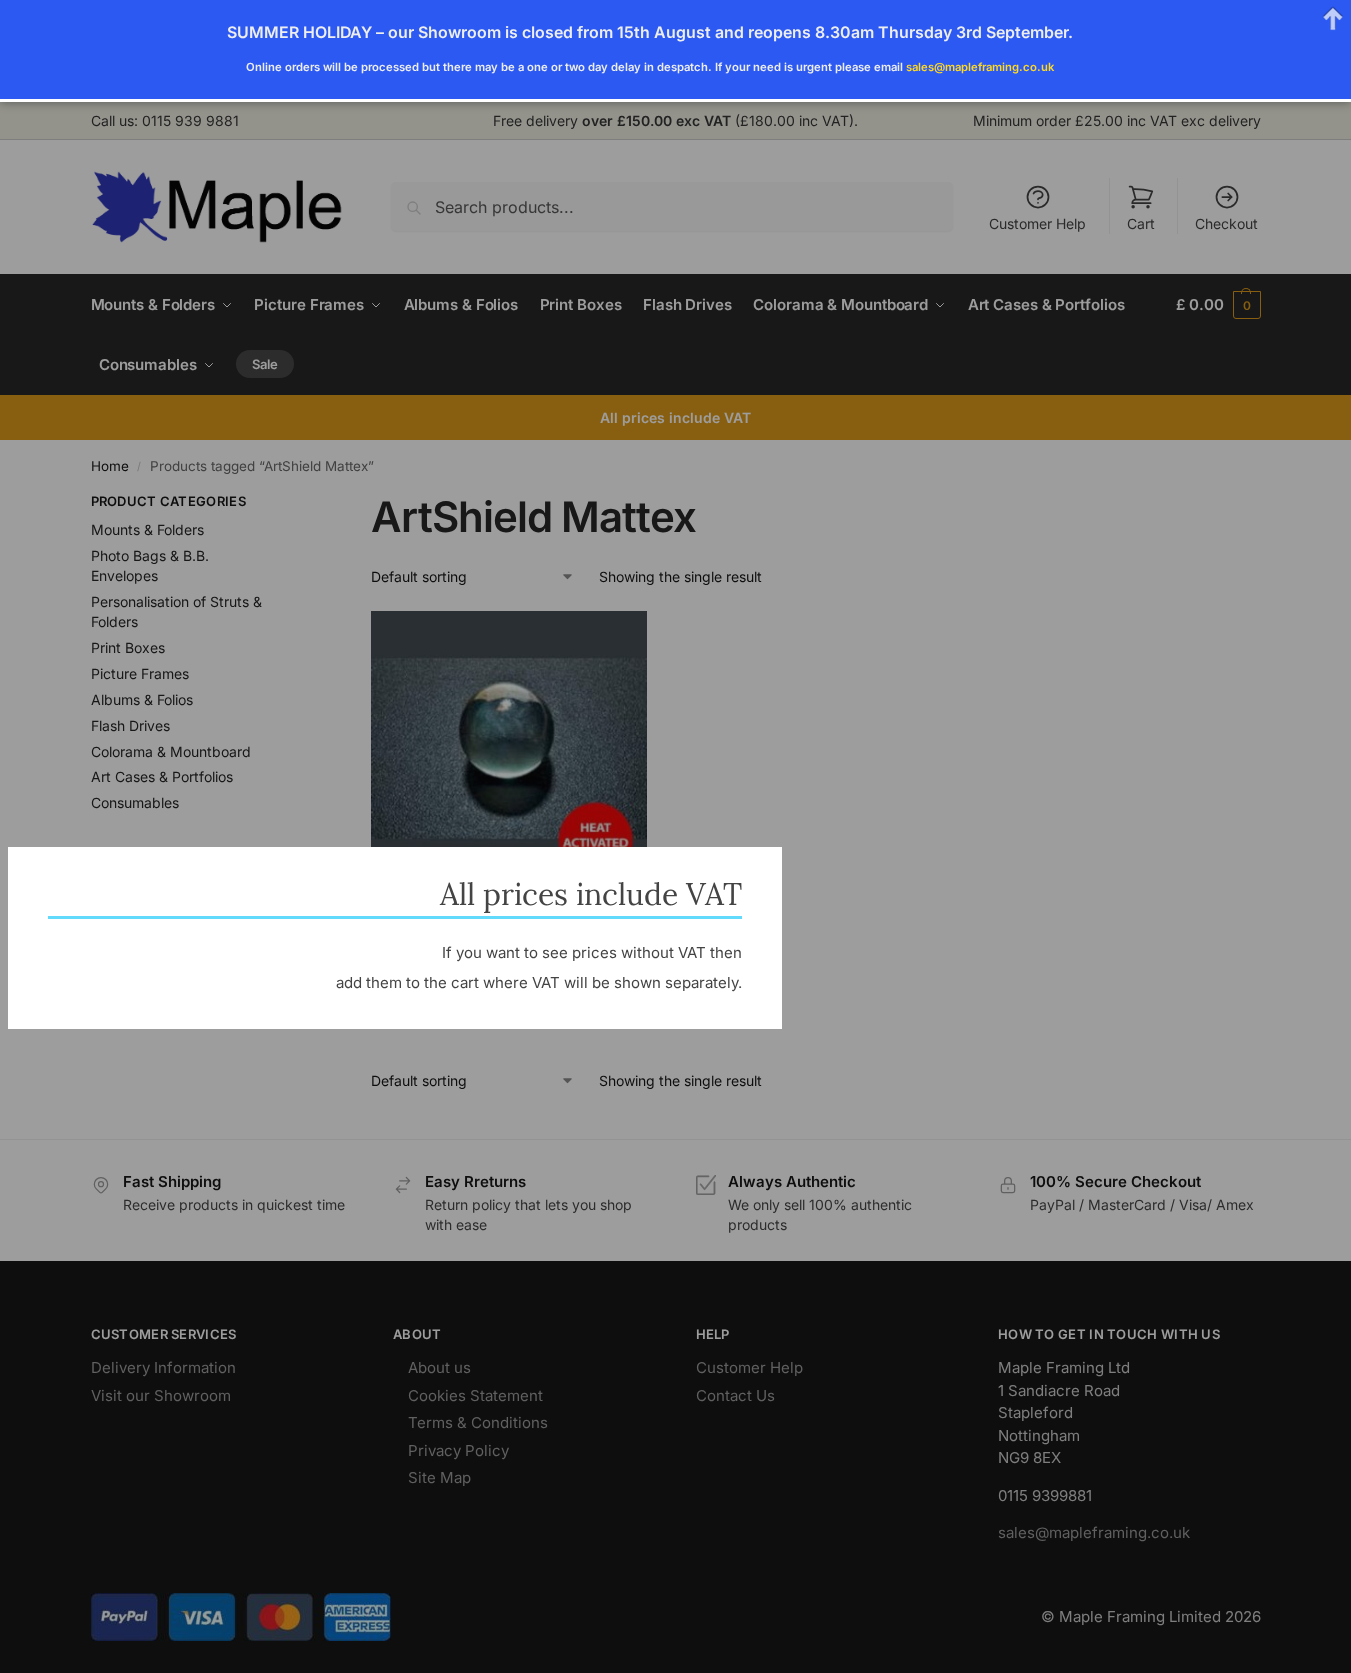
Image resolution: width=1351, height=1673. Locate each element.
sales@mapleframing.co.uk (980, 67)
